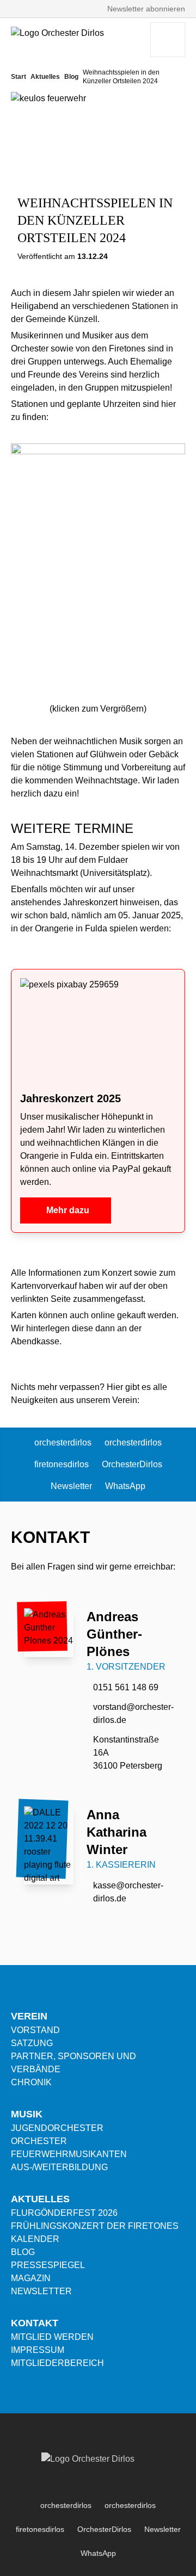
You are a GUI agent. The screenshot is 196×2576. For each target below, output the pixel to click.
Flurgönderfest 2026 (64, 2213)
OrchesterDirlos (132, 1464)
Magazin (31, 2278)
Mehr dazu (68, 1210)
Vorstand (35, 2030)
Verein (29, 2016)
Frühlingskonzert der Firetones (95, 2226)
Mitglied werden (52, 2337)
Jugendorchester (57, 2128)
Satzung (32, 2043)
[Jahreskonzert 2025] (98, 1030)
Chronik (31, 2082)
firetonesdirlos (62, 1464)
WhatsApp (125, 1486)
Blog (71, 77)
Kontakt (35, 2323)
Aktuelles (45, 77)
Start (19, 77)
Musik (27, 2114)
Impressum (38, 2350)
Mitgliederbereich (57, 2363)
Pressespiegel (48, 2265)
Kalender (35, 2239)
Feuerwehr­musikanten (69, 2154)
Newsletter (71, 1486)
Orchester (39, 2141)
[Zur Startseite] (68, 40)
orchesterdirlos (63, 1443)
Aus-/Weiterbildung (59, 2167)
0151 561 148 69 (126, 1687)
